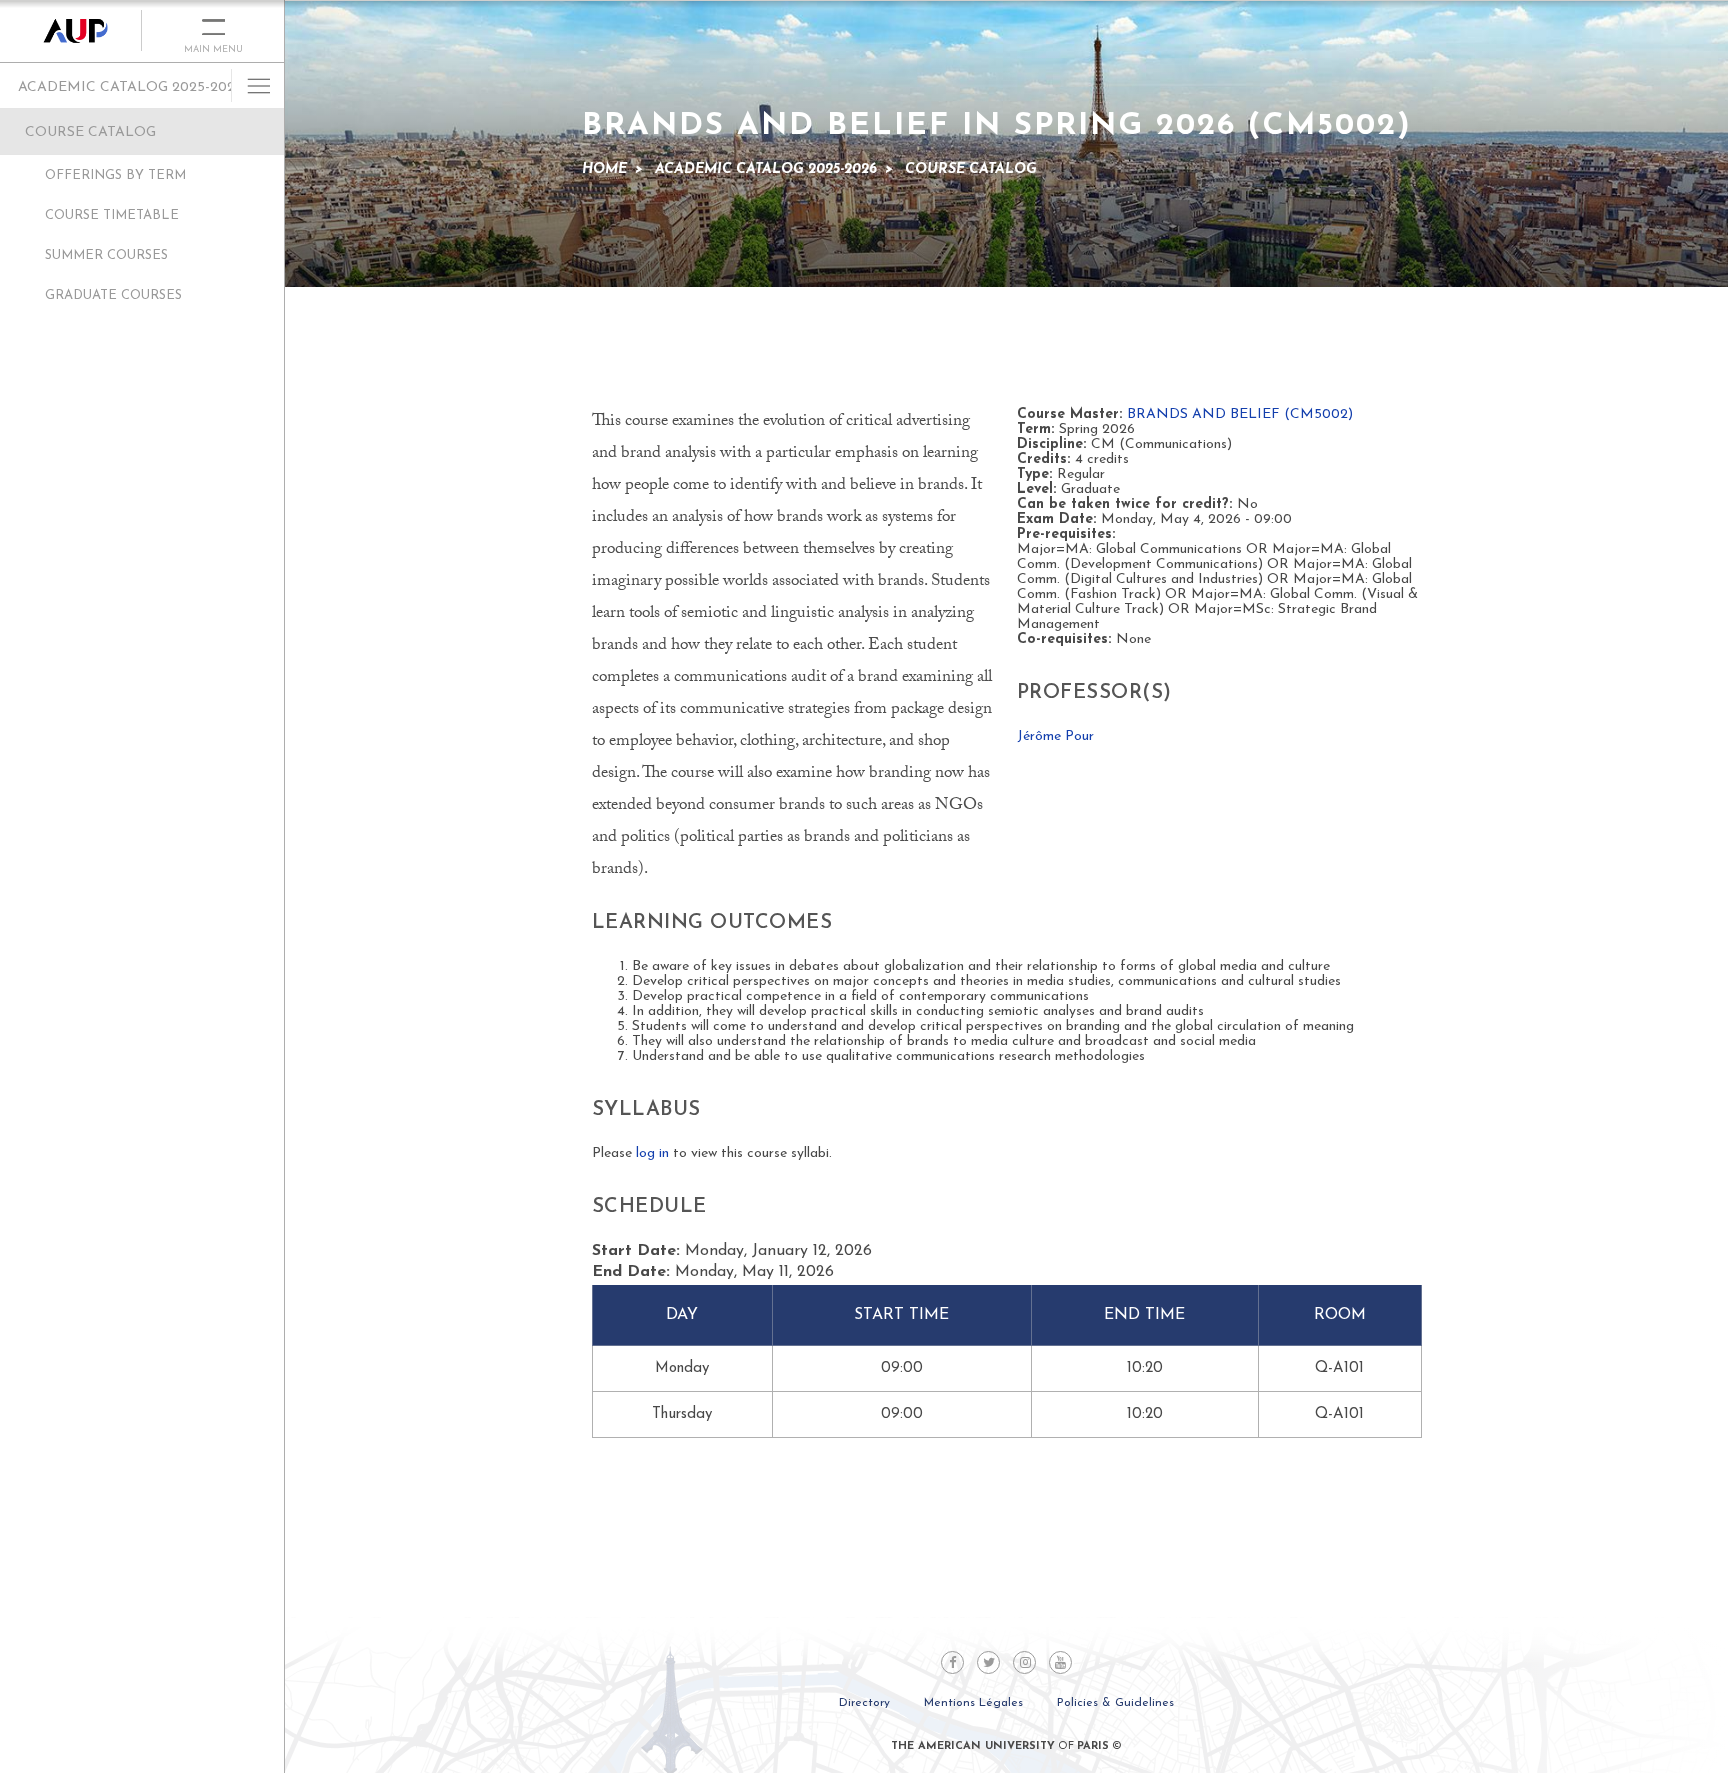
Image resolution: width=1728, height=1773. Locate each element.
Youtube (1060, 1662)
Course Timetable (112, 215)
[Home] (71, 31)
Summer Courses (106, 255)
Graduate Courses (113, 295)
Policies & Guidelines (1115, 1703)
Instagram (1024, 1662)
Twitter (988, 1662)
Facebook (952, 1662)
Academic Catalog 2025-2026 (130, 87)
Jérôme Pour (1055, 736)
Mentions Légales (973, 1703)
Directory (864, 1703)
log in (652, 1153)
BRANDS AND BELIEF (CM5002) (1240, 414)
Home (604, 169)
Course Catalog (90, 132)
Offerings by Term (115, 175)
